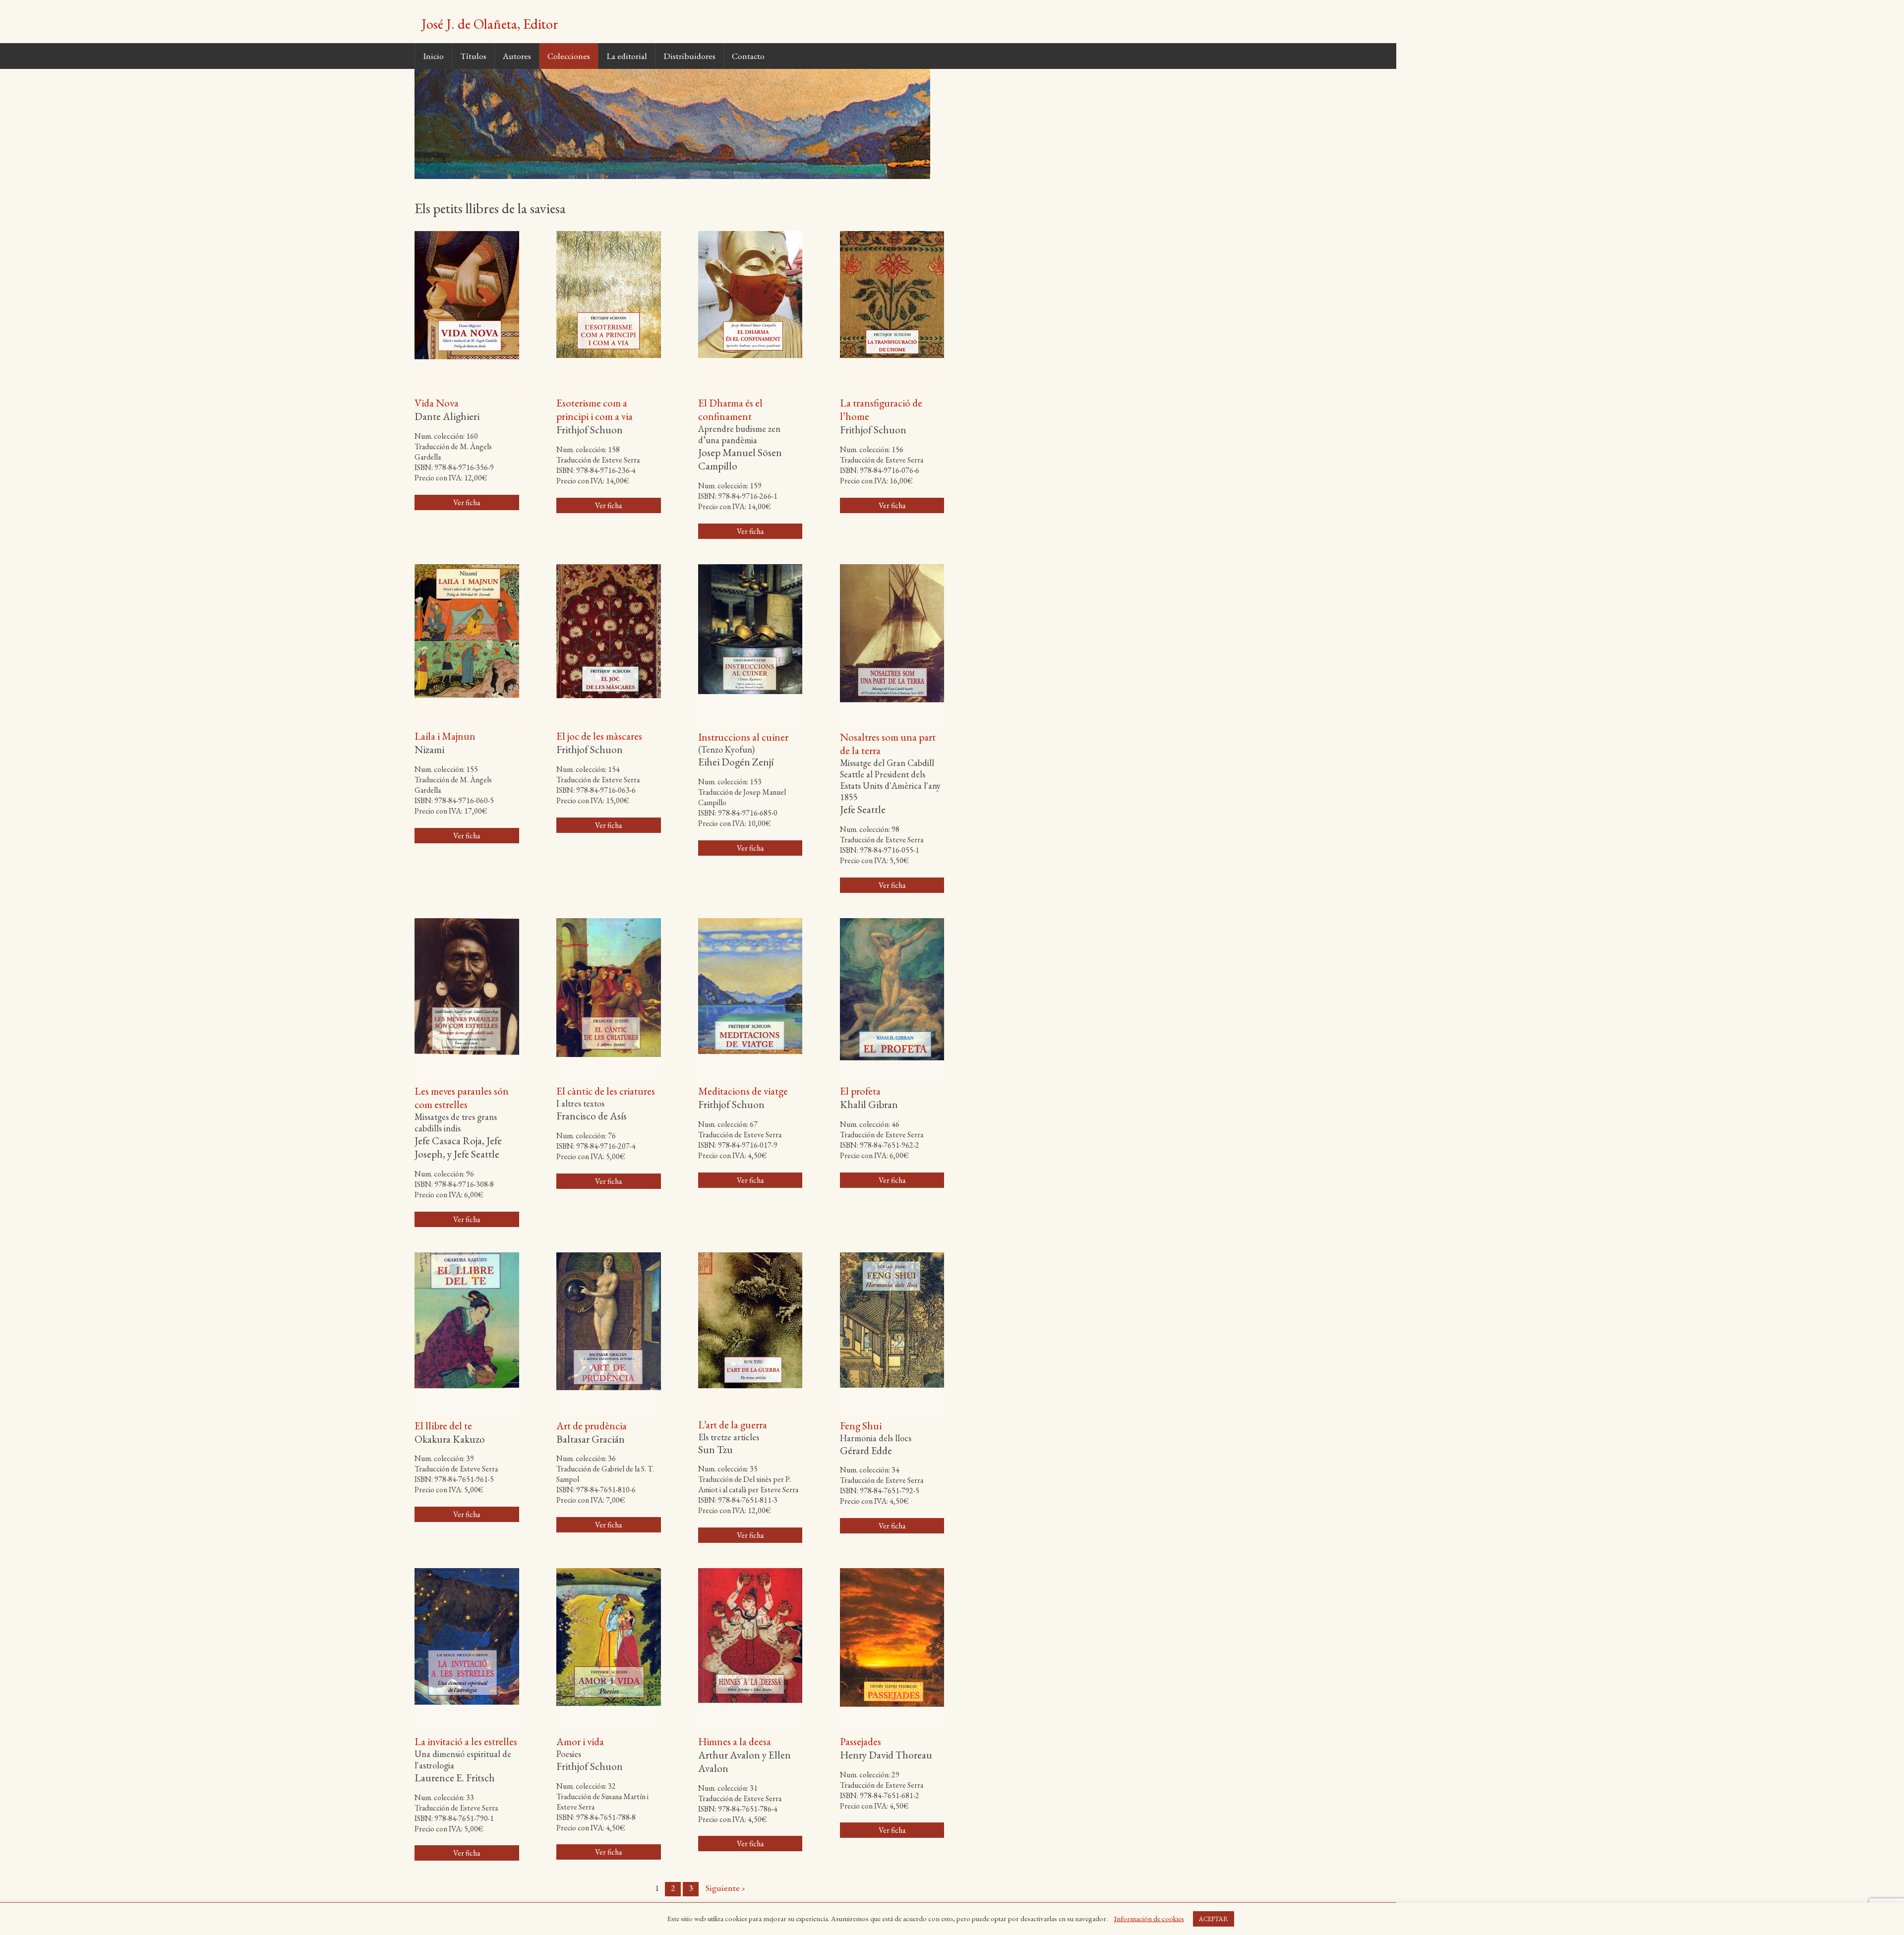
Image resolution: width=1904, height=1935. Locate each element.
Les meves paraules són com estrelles (462, 1098)
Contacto (748, 56)
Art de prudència (592, 1426)
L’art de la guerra (733, 1425)
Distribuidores (689, 56)
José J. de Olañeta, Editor (490, 24)
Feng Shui (861, 1426)
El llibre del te (443, 1426)
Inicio (433, 56)
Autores (517, 56)
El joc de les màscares (599, 736)
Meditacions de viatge (743, 1091)
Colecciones (569, 56)
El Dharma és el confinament (730, 410)
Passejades (861, 1741)
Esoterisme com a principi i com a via (595, 410)
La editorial (627, 56)
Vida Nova (437, 403)
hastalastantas (1374, 1930)
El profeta (860, 1091)
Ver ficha (467, 502)
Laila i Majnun (445, 736)
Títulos (473, 56)
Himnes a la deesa (735, 1741)
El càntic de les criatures (606, 1091)
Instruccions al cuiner (743, 737)
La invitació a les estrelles (466, 1741)
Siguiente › (725, 1888)
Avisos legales (680, 1910)
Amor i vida (580, 1741)
